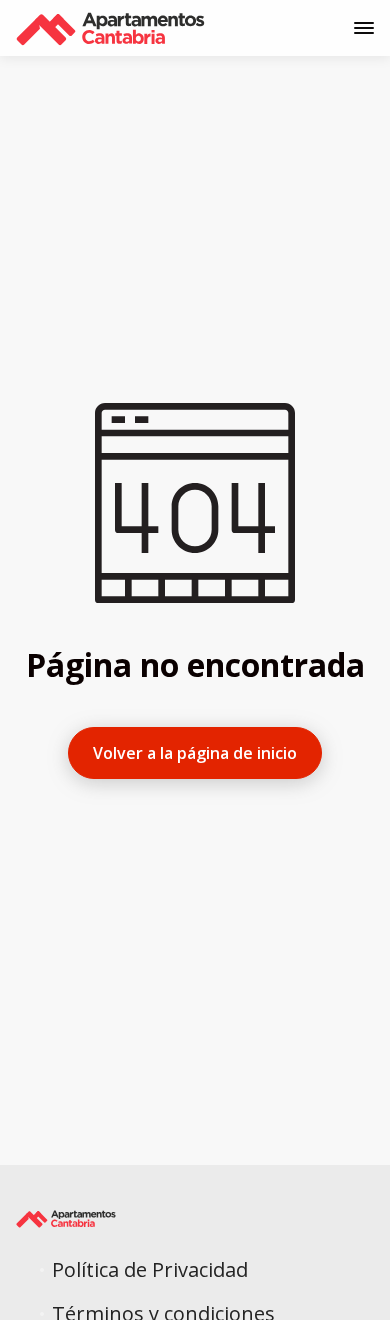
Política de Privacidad (150, 1270)
